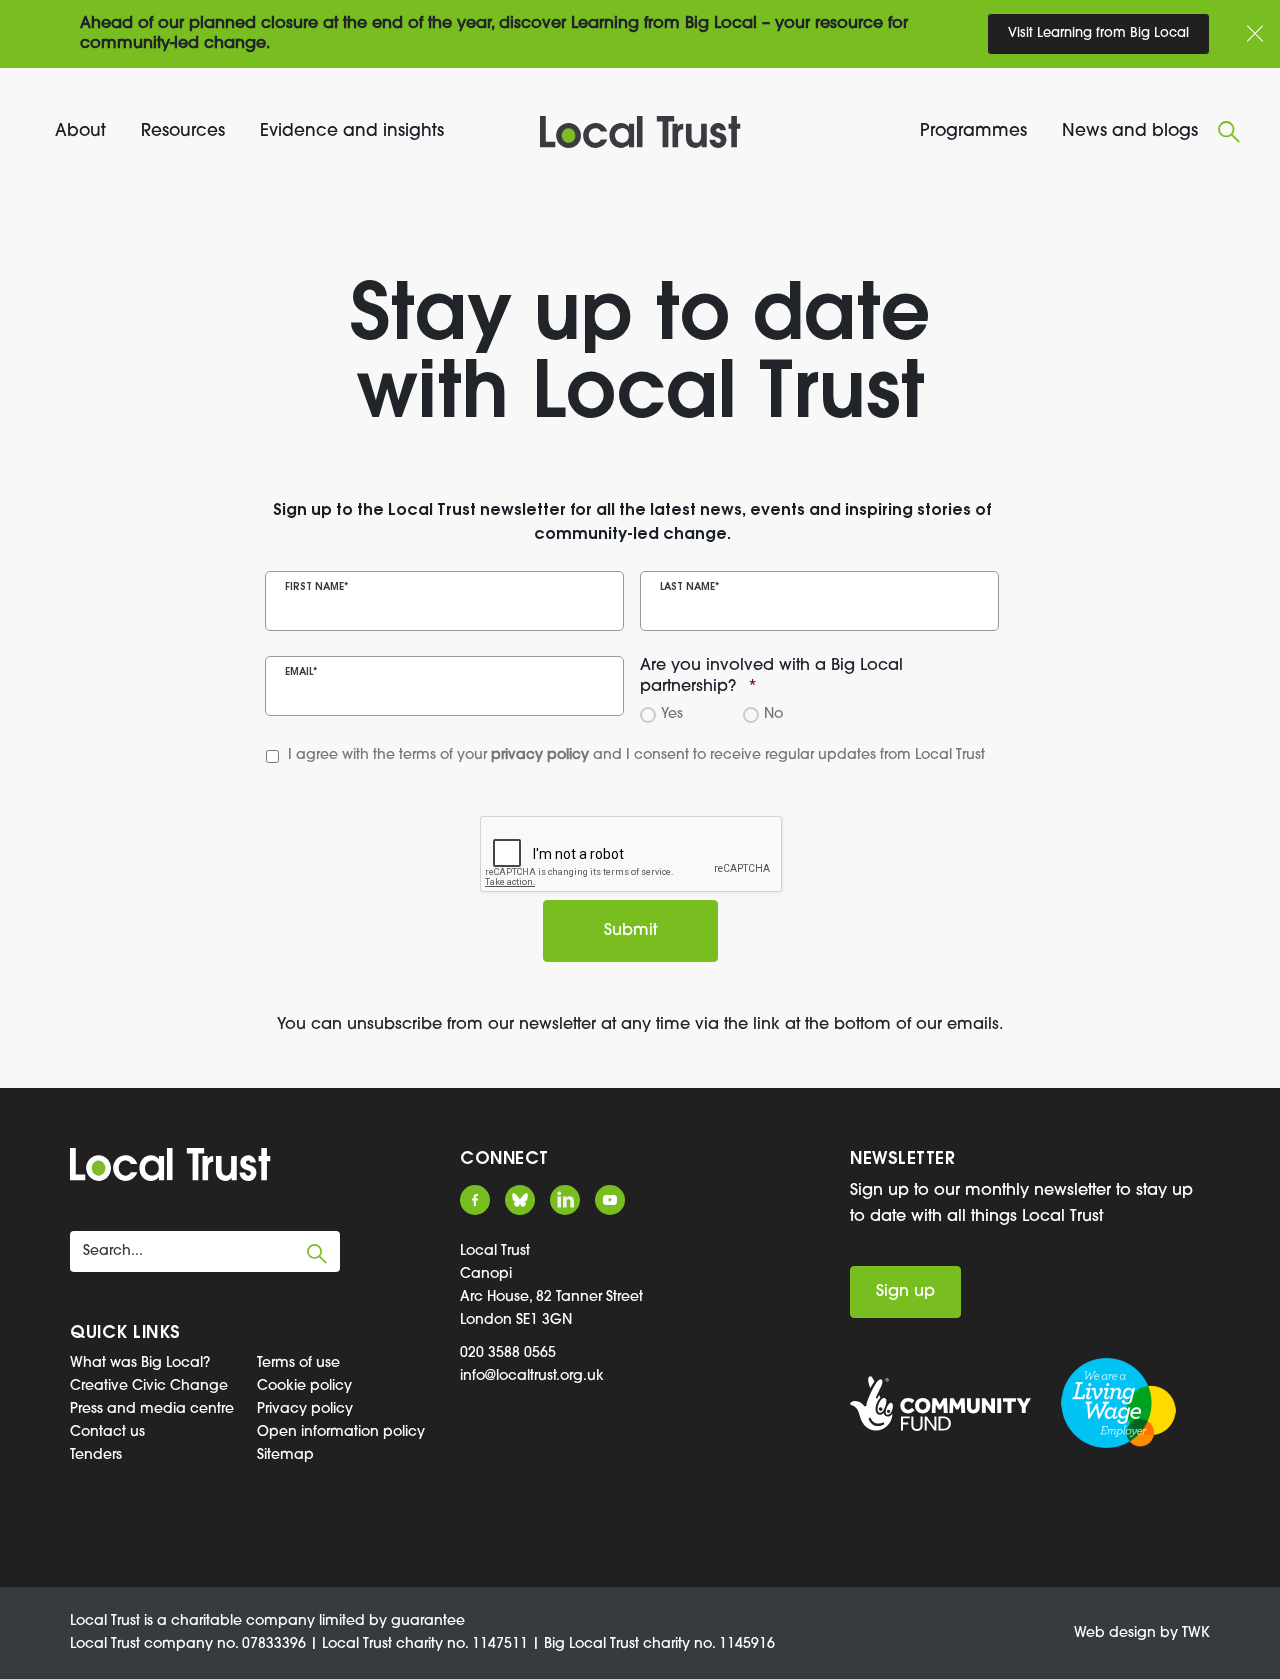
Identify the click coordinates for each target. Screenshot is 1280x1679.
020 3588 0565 (508, 1353)
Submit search (317, 1254)
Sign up (905, 1292)
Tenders (96, 1455)
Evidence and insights (352, 131)
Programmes (973, 131)
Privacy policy (305, 1409)
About (80, 131)
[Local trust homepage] (640, 132)
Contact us (107, 1432)
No (770, 714)
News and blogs (1130, 131)
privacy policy (540, 755)
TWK (1196, 1633)
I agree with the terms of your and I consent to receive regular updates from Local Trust (598, 755)
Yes (669, 714)
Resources (183, 131)
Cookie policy (304, 1386)
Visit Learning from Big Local (1098, 33)
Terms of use (298, 1363)
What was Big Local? (140, 1363)
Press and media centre (152, 1409)
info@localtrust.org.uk (532, 1376)
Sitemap (285, 1455)
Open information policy (341, 1432)
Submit (630, 931)
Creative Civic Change (149, 1386)
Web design (1115, 1633)
